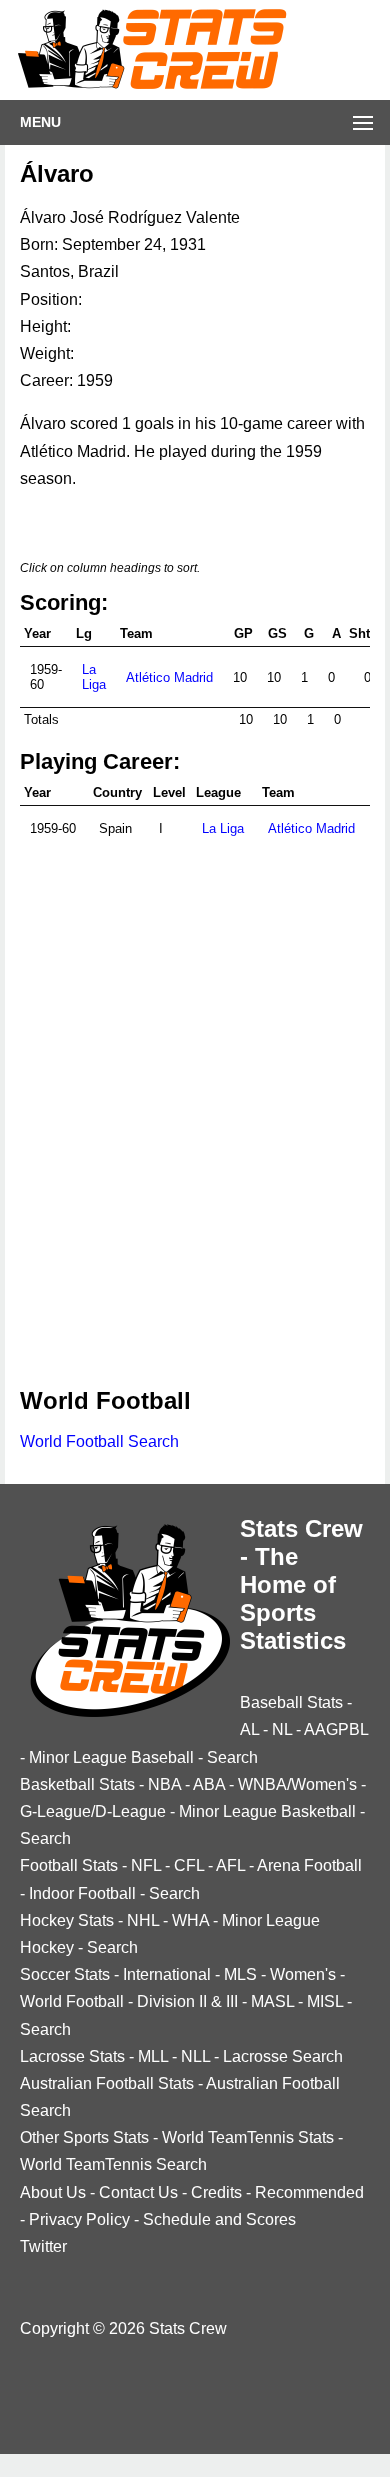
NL (282, 1729)
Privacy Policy (79, 2219)
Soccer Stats (65, 1974)
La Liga (94, 677)
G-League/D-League (93, 1811)
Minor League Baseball (111, 1757)
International (167, 1974)
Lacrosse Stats (72, 2056)
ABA (209, 1784)
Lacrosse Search (283, 2056)
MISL (325, 2001)
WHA (190, 1920)
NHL (143, 1920)
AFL (230, 1865)
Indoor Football (82, 1893)
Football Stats (69, 1865)
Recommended (309, 2192)
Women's (303, 1974)
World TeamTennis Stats (248, 2137)
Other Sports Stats (84, 2137)
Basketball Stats (77, 1784)
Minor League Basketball (267, 1811)
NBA (164, 1784)
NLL (195, 2056)
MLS (240, 1974)
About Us (53, 2192)
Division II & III (187, 2001)
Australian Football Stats (107, 2083)
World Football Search (99, 1441)
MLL (153, 2056)
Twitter (43, 2246)
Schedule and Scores (219, 2219)
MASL (272, 2001)
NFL (146, 1865)
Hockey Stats (67, 1920)
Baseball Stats (291, 1702)
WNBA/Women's (297, 1784)
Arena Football (309, 1865)
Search (232, 1757)
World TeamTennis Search (113, 2164)
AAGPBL (336, 1729)
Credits (216, 2192)
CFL (189, 1865)
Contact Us (138, 2192)
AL (249, 1729)
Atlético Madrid (169, 677)
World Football (72, 2001)
